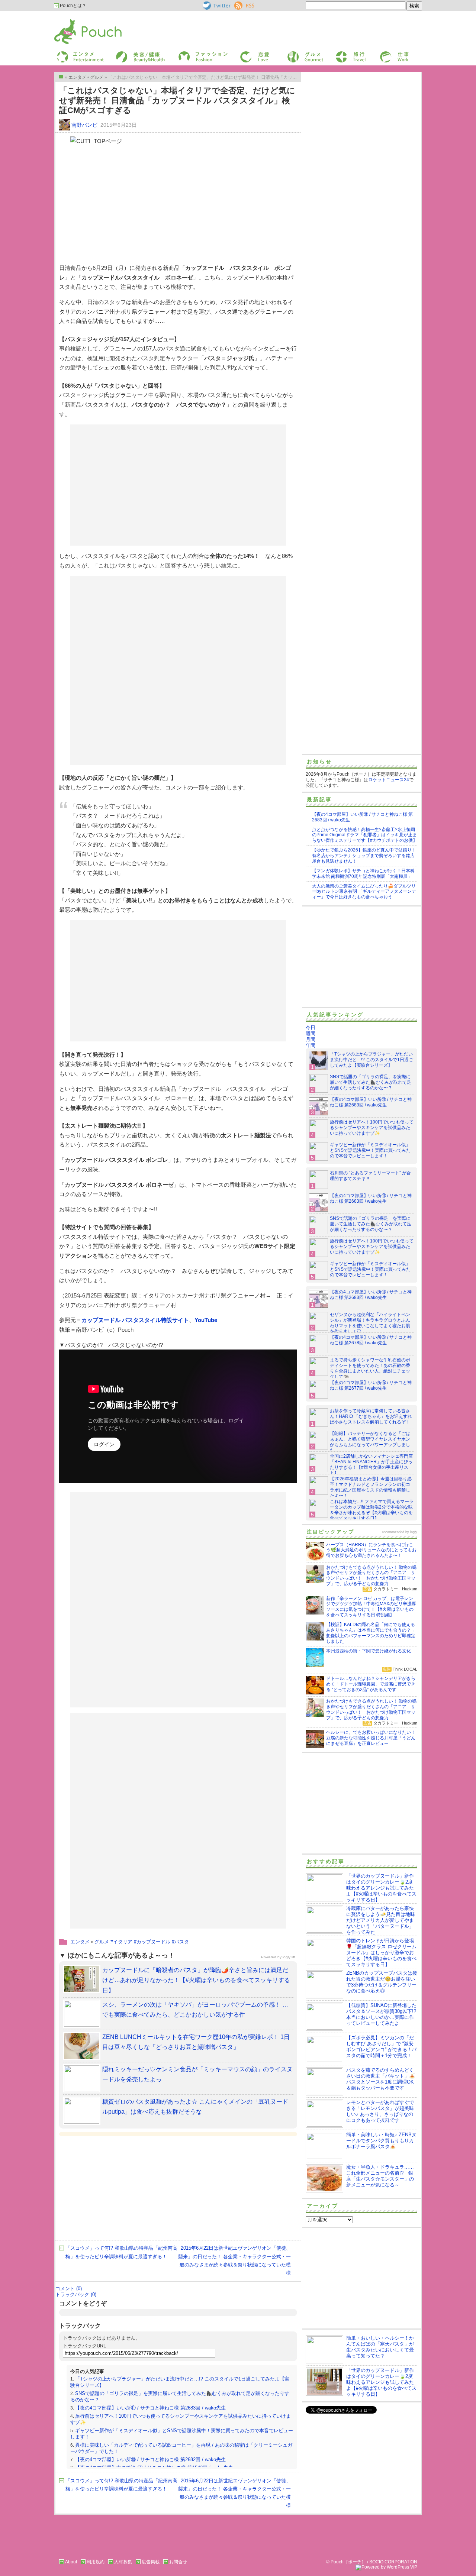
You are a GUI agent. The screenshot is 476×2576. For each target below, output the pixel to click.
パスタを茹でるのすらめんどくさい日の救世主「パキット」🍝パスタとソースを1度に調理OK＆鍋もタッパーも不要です (381, 2079)
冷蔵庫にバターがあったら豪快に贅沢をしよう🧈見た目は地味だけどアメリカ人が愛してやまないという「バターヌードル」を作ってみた (381, 1920)
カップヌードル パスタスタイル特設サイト (135, 1320)
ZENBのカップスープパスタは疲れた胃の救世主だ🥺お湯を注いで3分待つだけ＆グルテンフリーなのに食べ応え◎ (382, 1982)
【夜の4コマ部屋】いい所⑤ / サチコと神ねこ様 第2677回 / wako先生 (371, 1385)
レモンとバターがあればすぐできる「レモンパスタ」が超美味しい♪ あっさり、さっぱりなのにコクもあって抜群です (380, 2111)
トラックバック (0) (76, 2294)
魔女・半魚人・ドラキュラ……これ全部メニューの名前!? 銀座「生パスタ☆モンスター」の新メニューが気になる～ (380, 2176)
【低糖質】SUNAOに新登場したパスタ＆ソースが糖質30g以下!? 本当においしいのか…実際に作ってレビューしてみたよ (381, 2014)
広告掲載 (151, 2562)
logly (414, 1532)
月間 (311, 1039)
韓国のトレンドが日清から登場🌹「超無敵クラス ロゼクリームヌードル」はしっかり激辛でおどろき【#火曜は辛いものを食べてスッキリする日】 (381, 1953)
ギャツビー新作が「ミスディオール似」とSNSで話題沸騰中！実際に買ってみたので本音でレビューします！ (370, 1150)
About (71, 2562)
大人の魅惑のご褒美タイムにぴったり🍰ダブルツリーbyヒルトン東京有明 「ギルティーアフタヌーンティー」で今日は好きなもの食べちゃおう (364, 892)
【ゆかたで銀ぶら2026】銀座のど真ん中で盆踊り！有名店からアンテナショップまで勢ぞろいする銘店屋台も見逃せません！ (364, 856)
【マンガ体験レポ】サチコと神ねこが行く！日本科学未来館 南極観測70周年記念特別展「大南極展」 (363, 874)
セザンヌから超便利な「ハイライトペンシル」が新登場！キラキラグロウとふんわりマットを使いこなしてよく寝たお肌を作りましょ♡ (370, 1323)
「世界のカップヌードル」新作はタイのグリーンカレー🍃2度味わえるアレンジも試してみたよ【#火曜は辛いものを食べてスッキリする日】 (381, 1888)
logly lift (289, 1957)
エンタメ (80, 1942)
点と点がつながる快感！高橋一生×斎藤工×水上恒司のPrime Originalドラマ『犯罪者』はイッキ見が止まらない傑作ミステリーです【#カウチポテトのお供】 (365, 835)
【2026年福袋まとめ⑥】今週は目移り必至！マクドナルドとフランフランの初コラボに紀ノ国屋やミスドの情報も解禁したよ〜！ (371, 1487)
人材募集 (123, 2562)
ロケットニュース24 (389, 780)
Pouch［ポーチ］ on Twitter (216, 6)
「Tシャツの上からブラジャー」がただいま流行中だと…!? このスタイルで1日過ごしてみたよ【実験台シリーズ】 (372, 1060)
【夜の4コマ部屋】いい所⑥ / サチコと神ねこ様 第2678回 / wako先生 (371, 1340)
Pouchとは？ (73, 6)
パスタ (182, 1942)
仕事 (384, 53)
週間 (311, 1033)
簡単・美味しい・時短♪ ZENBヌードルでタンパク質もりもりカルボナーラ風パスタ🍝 (381, 2141)
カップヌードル (153, 1942)
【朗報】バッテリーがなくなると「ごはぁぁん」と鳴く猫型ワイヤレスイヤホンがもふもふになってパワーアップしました (370, 1442)
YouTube (206, 1320)
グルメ (293, 53)
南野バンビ (84, 125)
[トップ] (61, 77)
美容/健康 (125, 53)
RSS (239, 4)
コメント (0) (69, 2289)
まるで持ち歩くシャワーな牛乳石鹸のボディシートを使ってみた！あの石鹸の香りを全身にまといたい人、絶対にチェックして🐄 (370, 1368)
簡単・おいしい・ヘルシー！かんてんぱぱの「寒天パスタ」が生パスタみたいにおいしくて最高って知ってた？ (380, 2347)
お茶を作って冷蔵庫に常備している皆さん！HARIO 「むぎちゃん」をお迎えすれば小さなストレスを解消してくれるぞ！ (371, 1416)
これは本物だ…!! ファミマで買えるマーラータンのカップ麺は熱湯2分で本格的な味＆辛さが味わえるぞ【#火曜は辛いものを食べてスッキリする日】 (372, 1510)
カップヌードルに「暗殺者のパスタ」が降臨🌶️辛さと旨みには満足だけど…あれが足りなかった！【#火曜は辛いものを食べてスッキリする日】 (196, 1980)
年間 (311, 1045)
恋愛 (244, 53)
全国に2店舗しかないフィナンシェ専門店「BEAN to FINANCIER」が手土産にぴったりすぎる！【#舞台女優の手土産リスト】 (371, 1465)
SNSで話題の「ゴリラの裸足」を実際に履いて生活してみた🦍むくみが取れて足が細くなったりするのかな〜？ (371, 1082)
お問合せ (178, 2562)
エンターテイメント (78, 53)
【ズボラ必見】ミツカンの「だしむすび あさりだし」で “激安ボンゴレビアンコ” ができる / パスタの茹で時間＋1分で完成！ (381, 2047)
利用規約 (96, 2562)
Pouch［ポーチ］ (73, 21)
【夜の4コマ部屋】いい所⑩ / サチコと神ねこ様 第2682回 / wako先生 (150, 2459)
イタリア (123, 1942)
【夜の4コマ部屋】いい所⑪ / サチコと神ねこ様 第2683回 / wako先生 (150, 2408)
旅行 (340, 53)
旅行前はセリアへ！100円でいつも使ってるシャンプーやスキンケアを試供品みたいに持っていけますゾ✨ (372, 1128)
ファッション (191, 53)
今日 (311, 1027)
